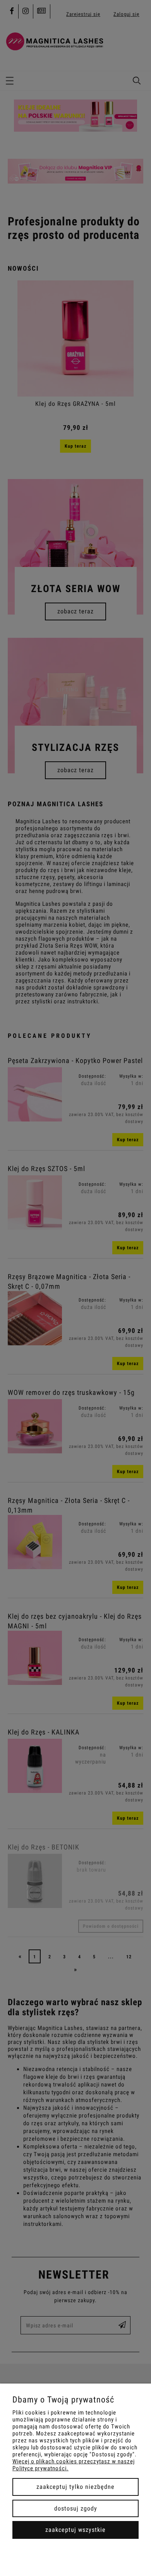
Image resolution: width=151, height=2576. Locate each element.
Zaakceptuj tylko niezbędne (75, 2487)
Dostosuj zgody (76, 2508)
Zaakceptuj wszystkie (75, 2530)
